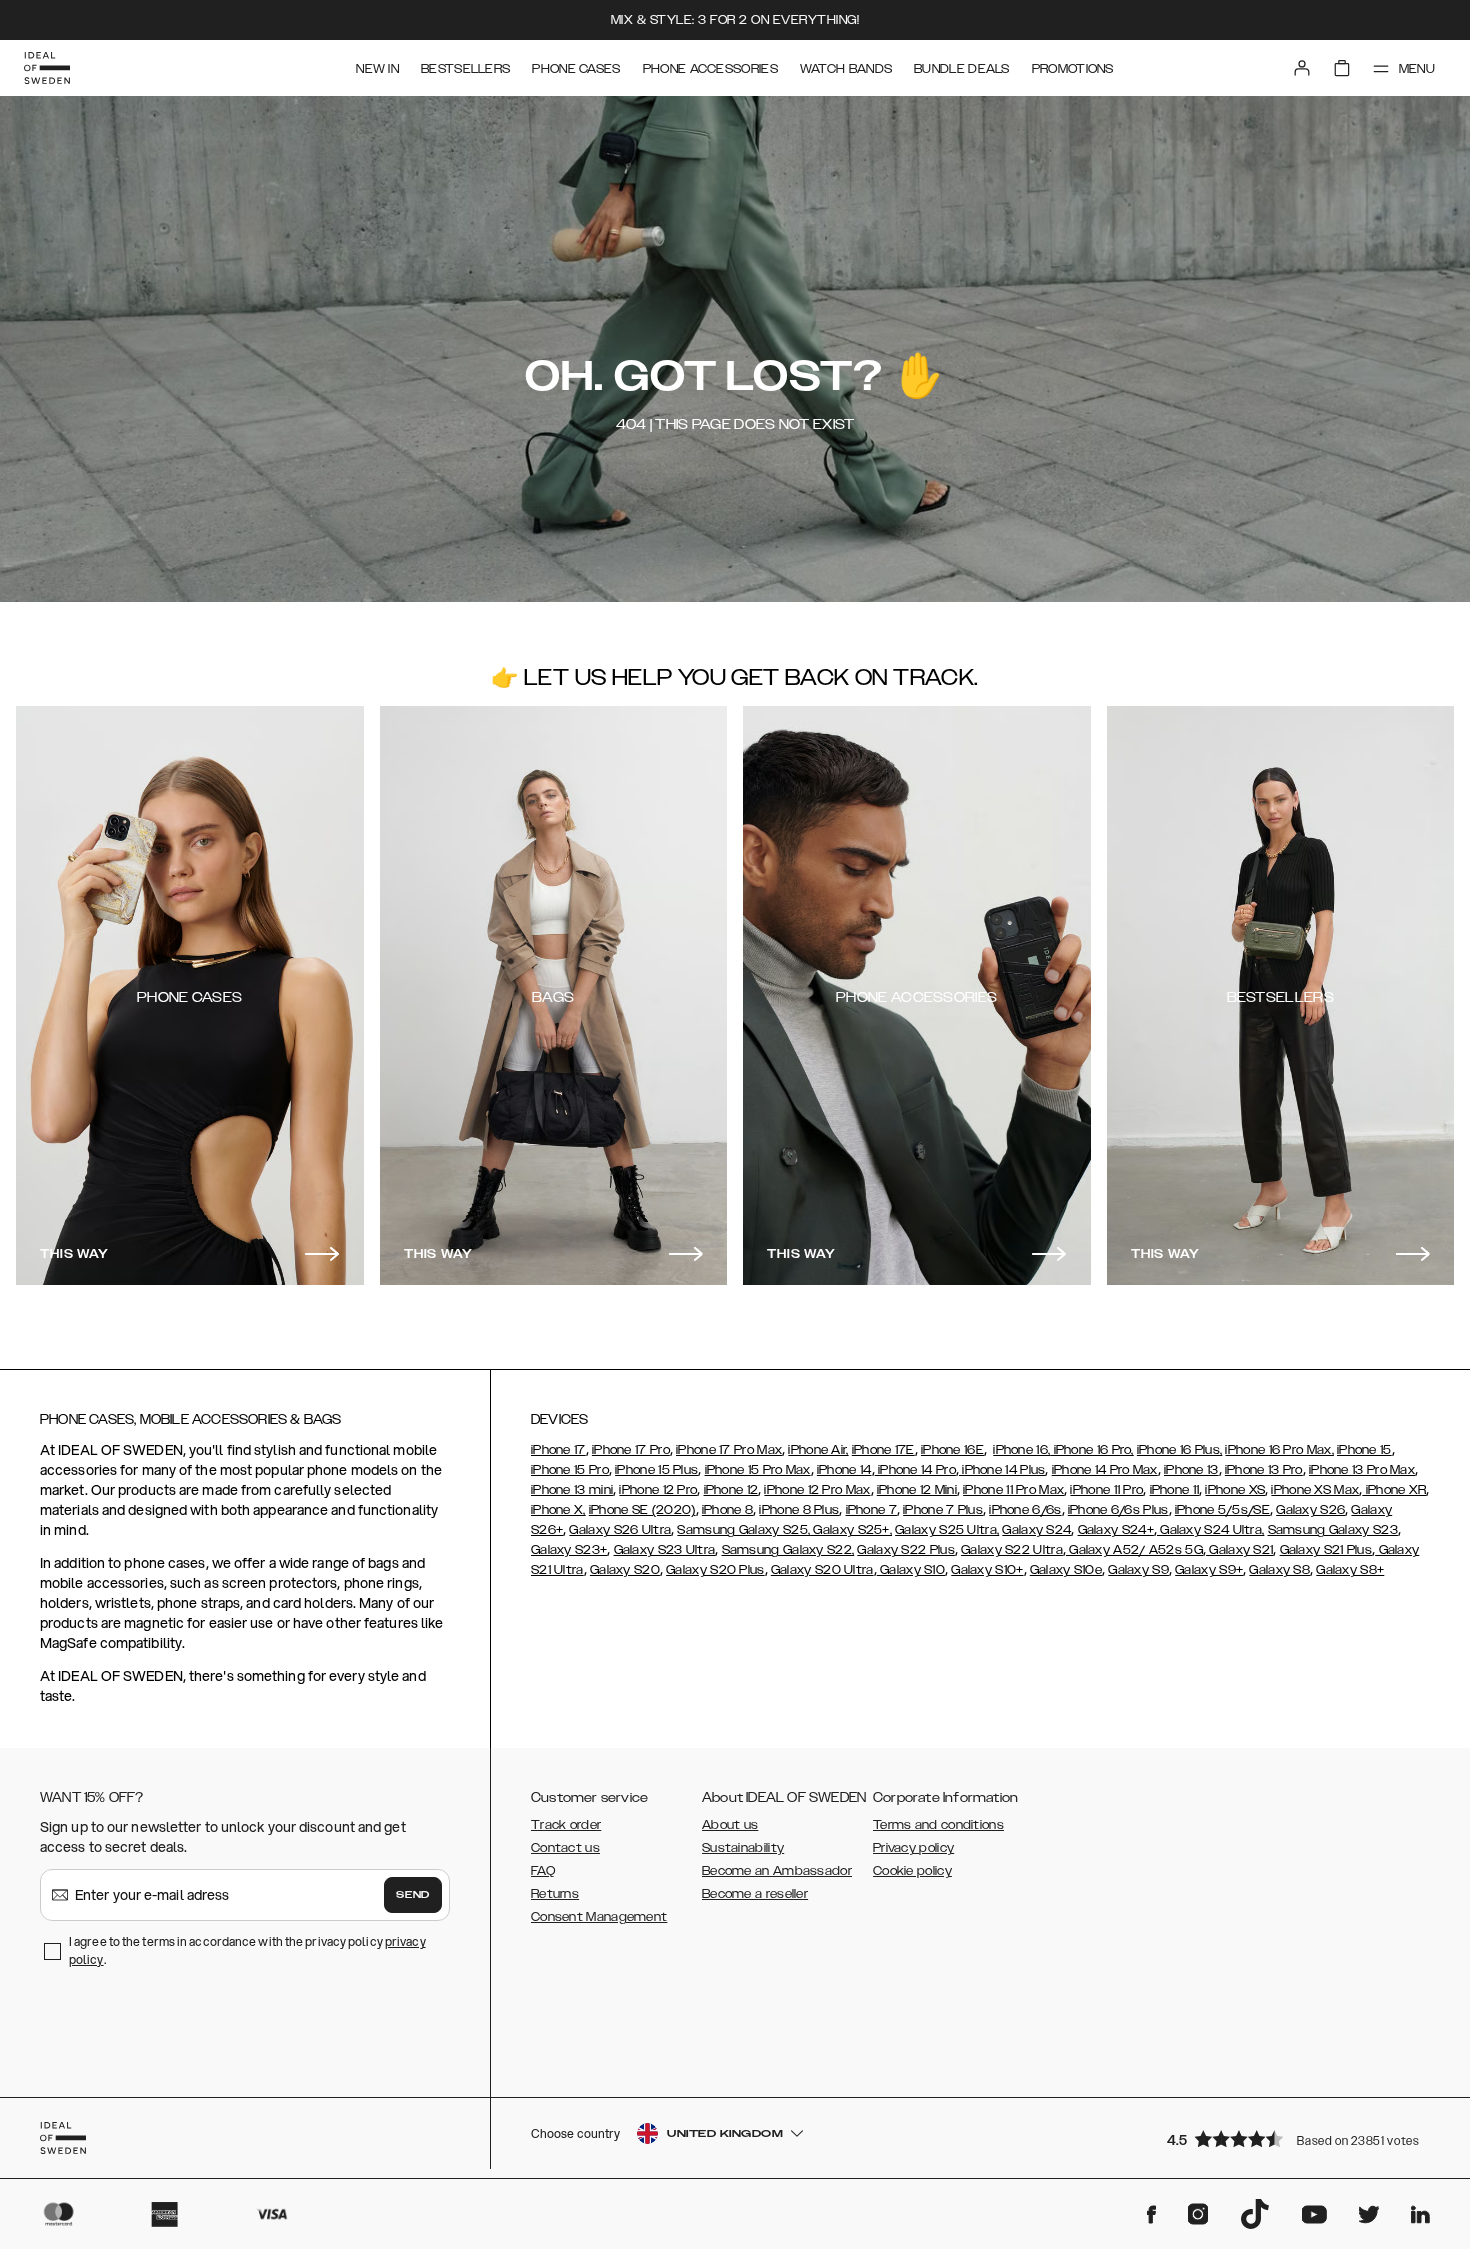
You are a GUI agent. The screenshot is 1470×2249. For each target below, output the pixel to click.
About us (730, 1825)
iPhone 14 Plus (1002, 1470)
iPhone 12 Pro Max (817, 1490)
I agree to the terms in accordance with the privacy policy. (247, 1950)
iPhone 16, (1021, 1450)
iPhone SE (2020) (642, 1510)
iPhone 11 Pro (1106, 1490)
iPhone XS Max (1315, 1490)
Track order (566, 1825)
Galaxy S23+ (569, 1550)
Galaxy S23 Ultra (665, 1550)
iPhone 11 (1175, 1490)
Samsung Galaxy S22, (788, 1550)
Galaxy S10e (1066, 1570)
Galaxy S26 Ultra (620, 1530)
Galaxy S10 (911, 1570)
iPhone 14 (844, 1470)
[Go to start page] (47, 68)
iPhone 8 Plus (799, 1510)
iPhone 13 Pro (1264, 1470)
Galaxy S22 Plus (906, 1550)
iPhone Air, (818, 1450)
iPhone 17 (558, 1450)
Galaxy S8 (1279, 1570)
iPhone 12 (731, 1490)
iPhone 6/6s (1025, 1510)
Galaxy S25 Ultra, (947, 1530)
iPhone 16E (952, 1450)
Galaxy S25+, (851, 1530)
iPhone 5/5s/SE (1222, 1510)
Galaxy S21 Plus (1326, 1550)
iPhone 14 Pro (915, 1470)
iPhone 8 (727, 1510)
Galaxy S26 (1310, 1510)
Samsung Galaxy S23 (1333, 1530)
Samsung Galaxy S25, (743, 1530)
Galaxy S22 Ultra (1012, 1550)
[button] (1300, 2138)
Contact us (565, 1848)
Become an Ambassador (777, 1871)
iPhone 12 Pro (658, 1490)
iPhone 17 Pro (631, 1450)
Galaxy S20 (625, 1570)
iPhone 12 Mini (917, 1490)
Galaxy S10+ (987, 1570)
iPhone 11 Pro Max (1013, 1490)
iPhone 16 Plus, (1180, 1450)
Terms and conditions (938, 1825)
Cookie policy (912, 1871)
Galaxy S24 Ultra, (1210, 1530)
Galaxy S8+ (1350, 1570)
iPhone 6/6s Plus (1118, 1510)
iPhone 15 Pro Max (758, 1470)
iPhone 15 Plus (656, 1470)
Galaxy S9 (1138, 1570)
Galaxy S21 (1239, 1550)
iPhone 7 (871, 1510)
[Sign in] (1302, 68)
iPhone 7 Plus (943, 1510)
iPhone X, (558, 1510)
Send (413, 1895)
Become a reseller (755, 1894)
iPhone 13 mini (572, 1490)
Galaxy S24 (1036, 1530)
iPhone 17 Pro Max (729, 1450)
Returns (555, 1894)
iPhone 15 (1364, 1450)
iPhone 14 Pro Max (1105, 1470)
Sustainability (743, 1848)
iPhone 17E (883, 1450)
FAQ (543, 1871)
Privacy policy (913, 1848)
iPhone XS (1235, 1490)
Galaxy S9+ (1209, 1570)
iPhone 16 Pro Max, (1279, 1450)
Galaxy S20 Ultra (822, 1570)
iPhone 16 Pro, (1092, 1450)
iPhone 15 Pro (570, 1470)
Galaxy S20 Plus (715, 1570)
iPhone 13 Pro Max (1362, 1470)
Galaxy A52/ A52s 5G (1134, 1550)
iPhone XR (1394, 1490)
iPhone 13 (1191, 1470)
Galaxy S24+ (1116, 1530)
